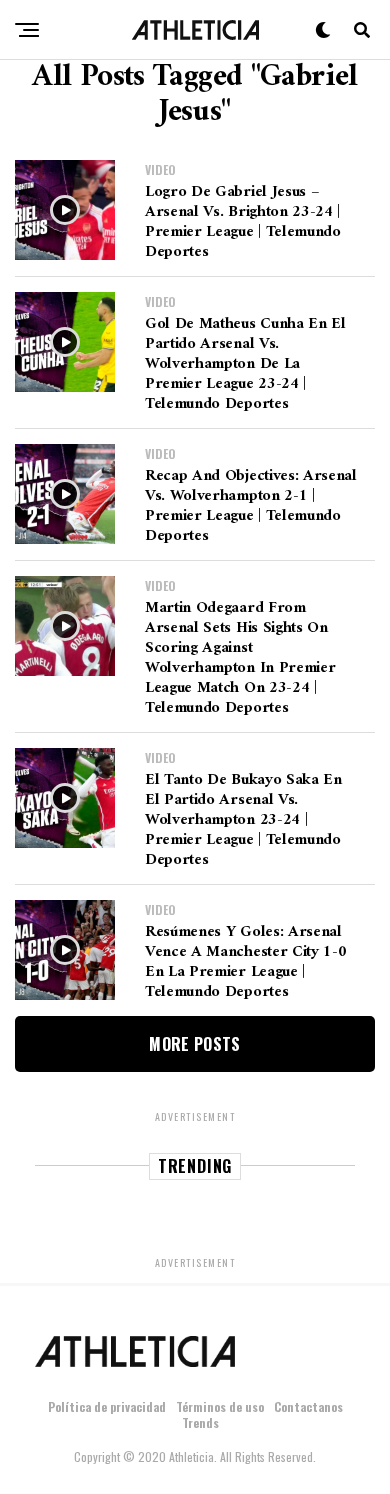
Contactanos (308, 1406)
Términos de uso (220, 1406)
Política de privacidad (107, 1406)
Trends (200, 1422)
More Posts (194, 1044)
